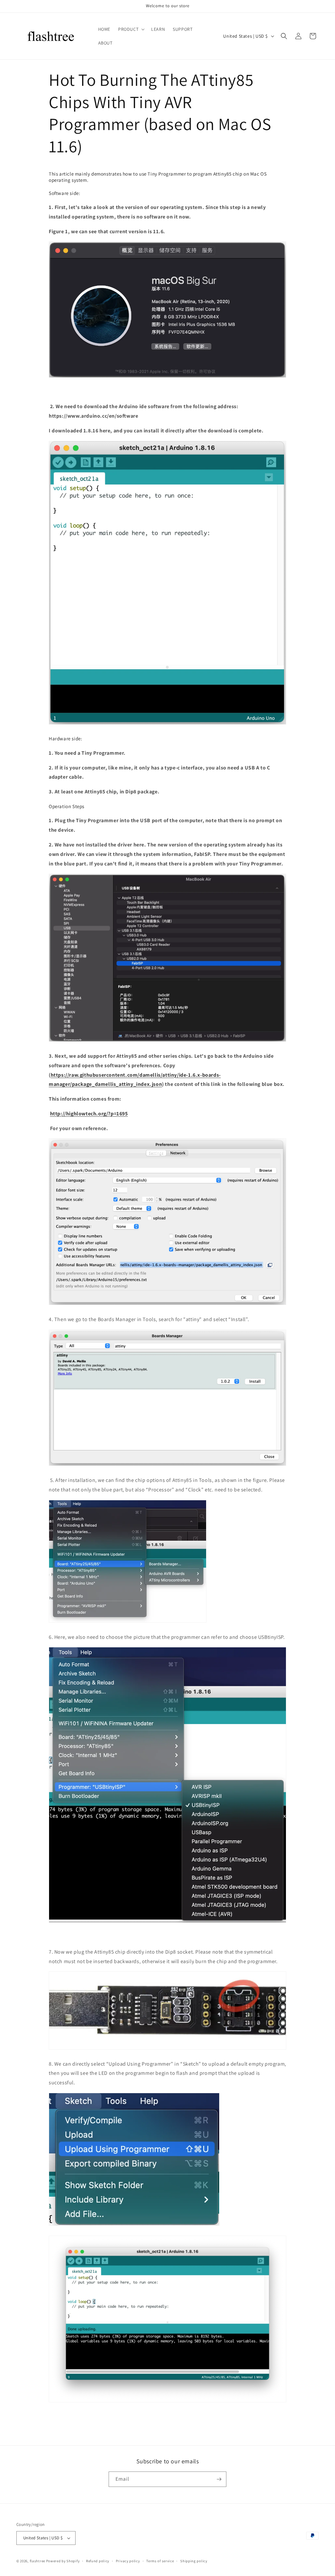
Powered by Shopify (63, 2561)
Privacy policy (128, 2561)
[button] (131, 29)
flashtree (37, 2561)
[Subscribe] (219, 2479)
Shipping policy (194, 2561)
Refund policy (98, 2561)
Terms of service (160, 2561)
